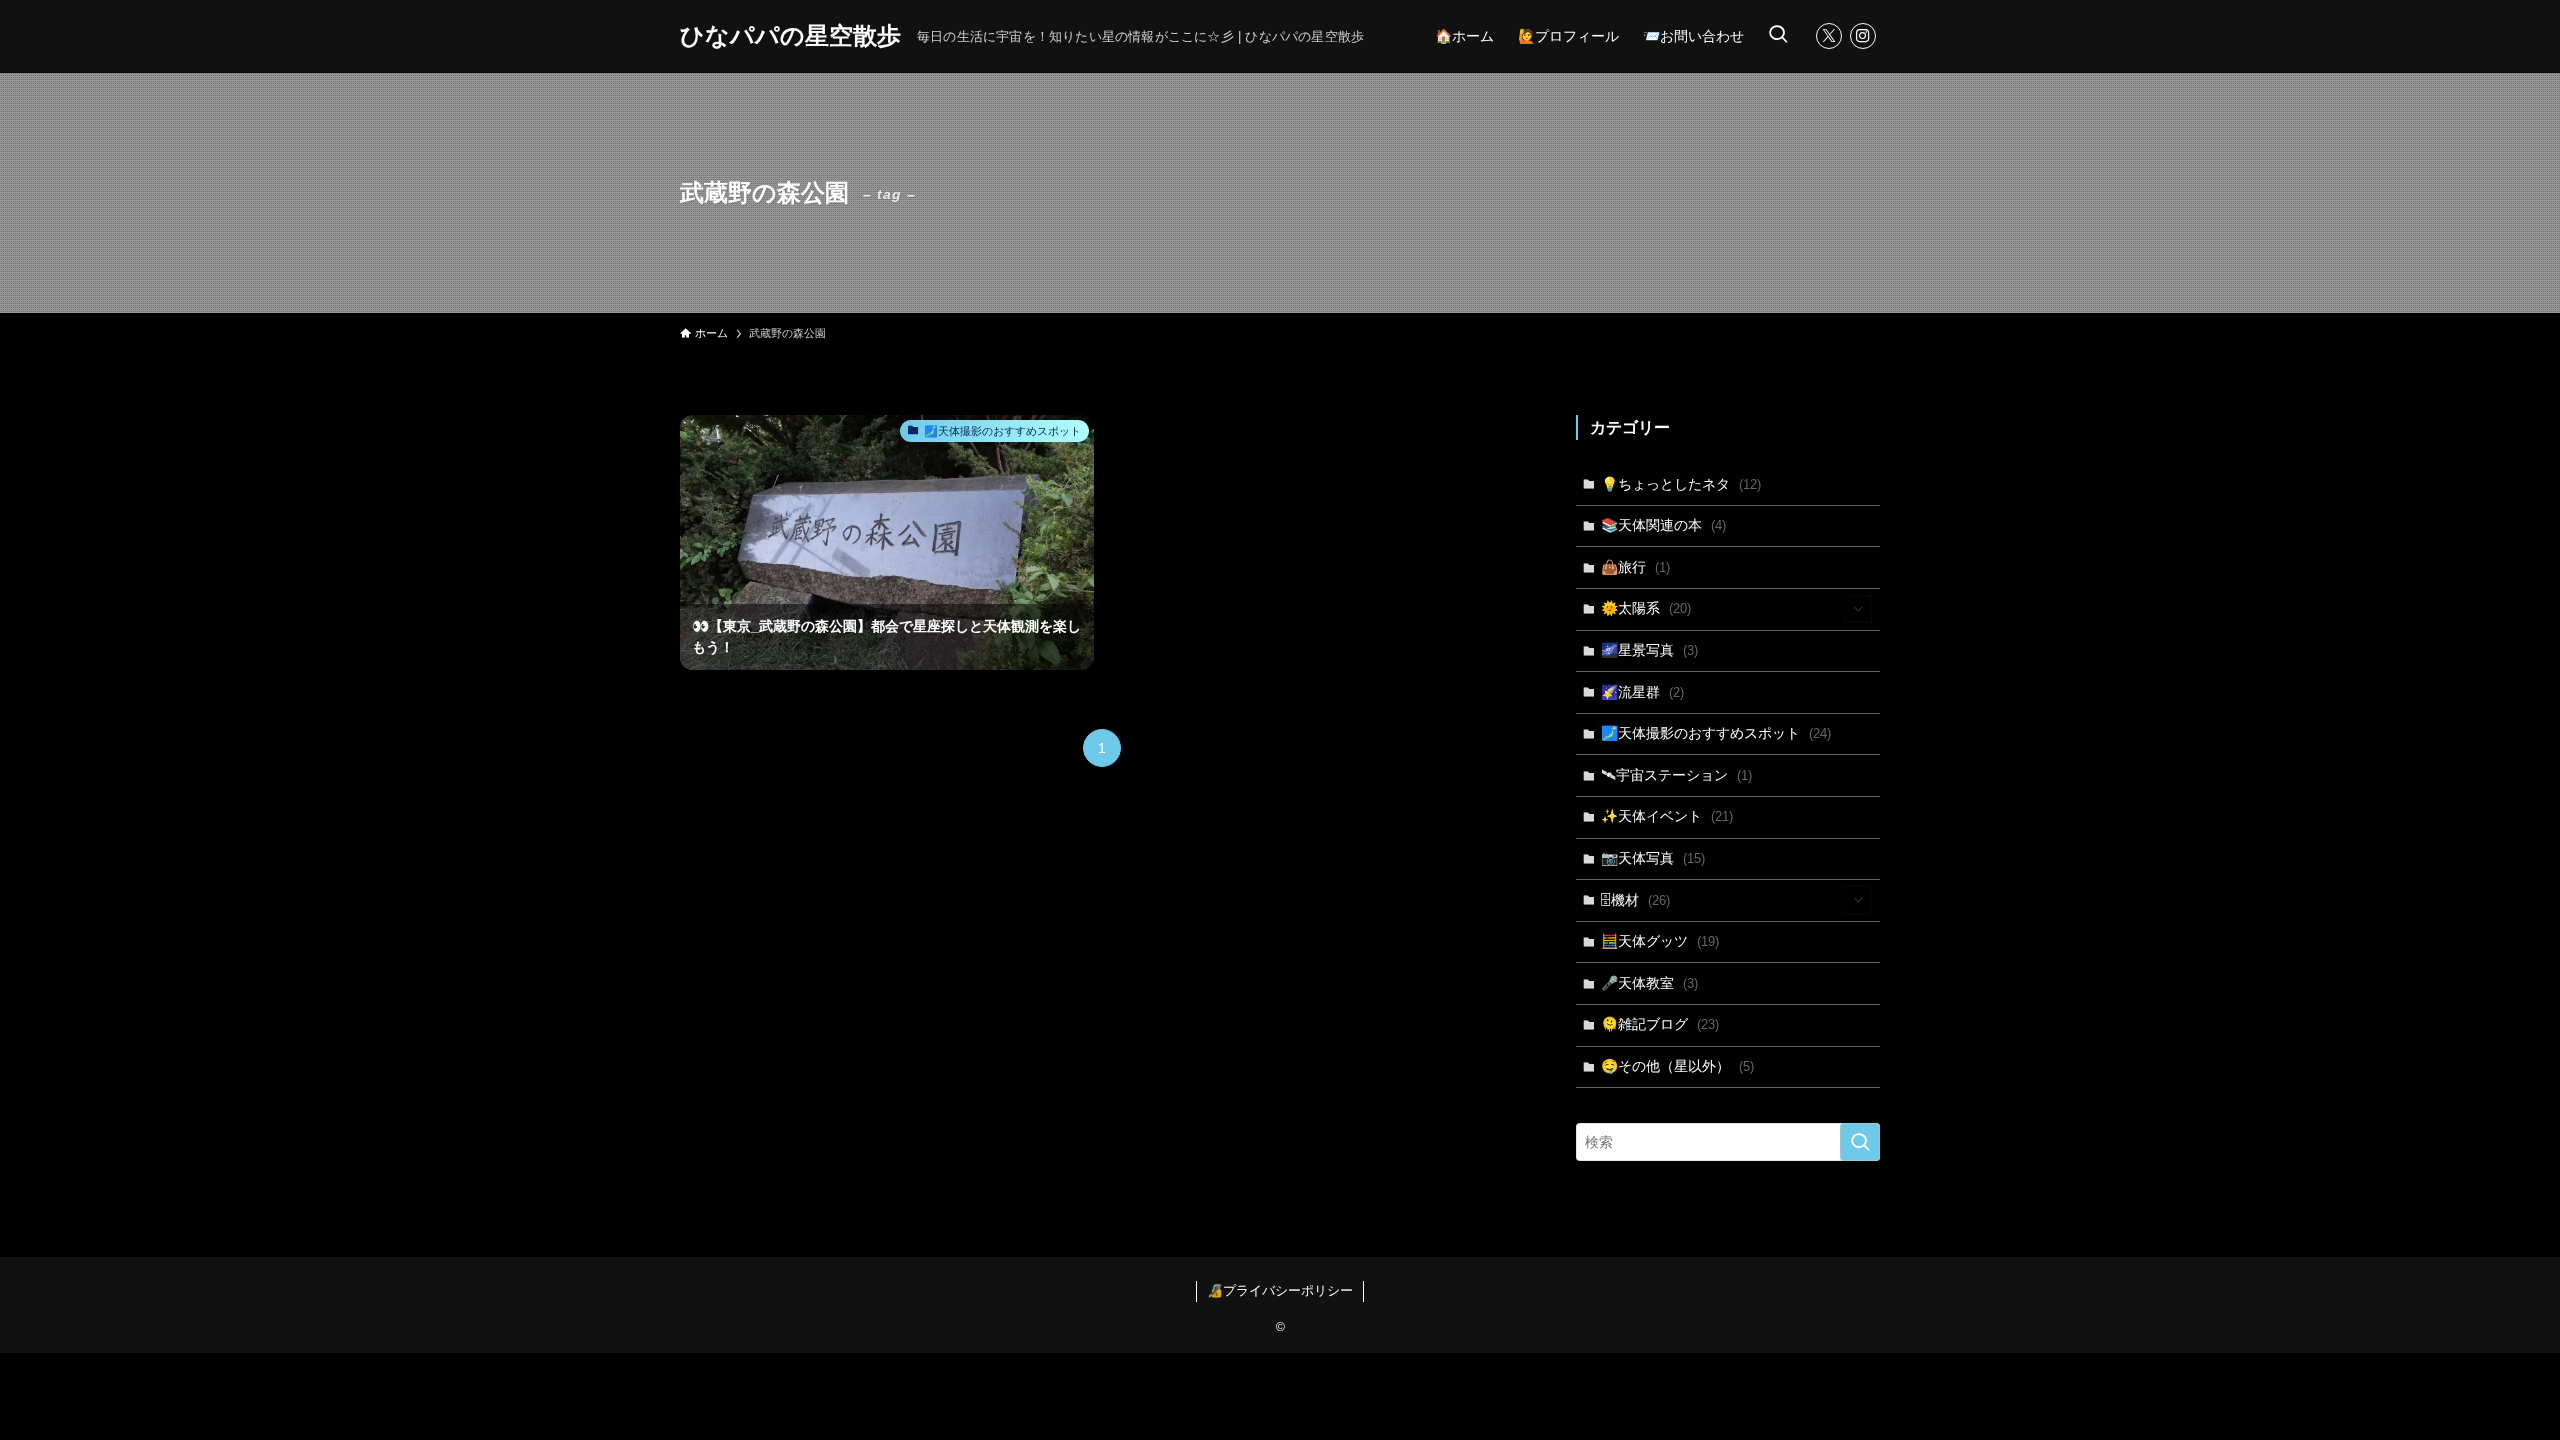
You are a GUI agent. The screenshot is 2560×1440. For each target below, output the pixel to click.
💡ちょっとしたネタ (1681, 484)
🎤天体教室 (1649, 983)
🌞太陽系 (1646, 608)
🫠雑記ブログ (1660, 1024)
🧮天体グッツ (1660, 941)
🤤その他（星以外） (1677, 1066)
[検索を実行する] (1860, 1142)
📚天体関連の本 (1663, 525)
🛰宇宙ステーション (1676, 775)
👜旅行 (1635, 567)
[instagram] (1863, 36)
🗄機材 (1635, 900)
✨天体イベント (1667, 816)
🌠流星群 (1642, 692)
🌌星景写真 (1649, 650)
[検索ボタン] (1778, 36)
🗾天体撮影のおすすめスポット (1716, 733)
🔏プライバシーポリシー (1280, 1290)
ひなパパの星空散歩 (790, 36)
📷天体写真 (1653, 858)
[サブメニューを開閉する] (1858, 609)
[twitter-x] (1829, 36)
